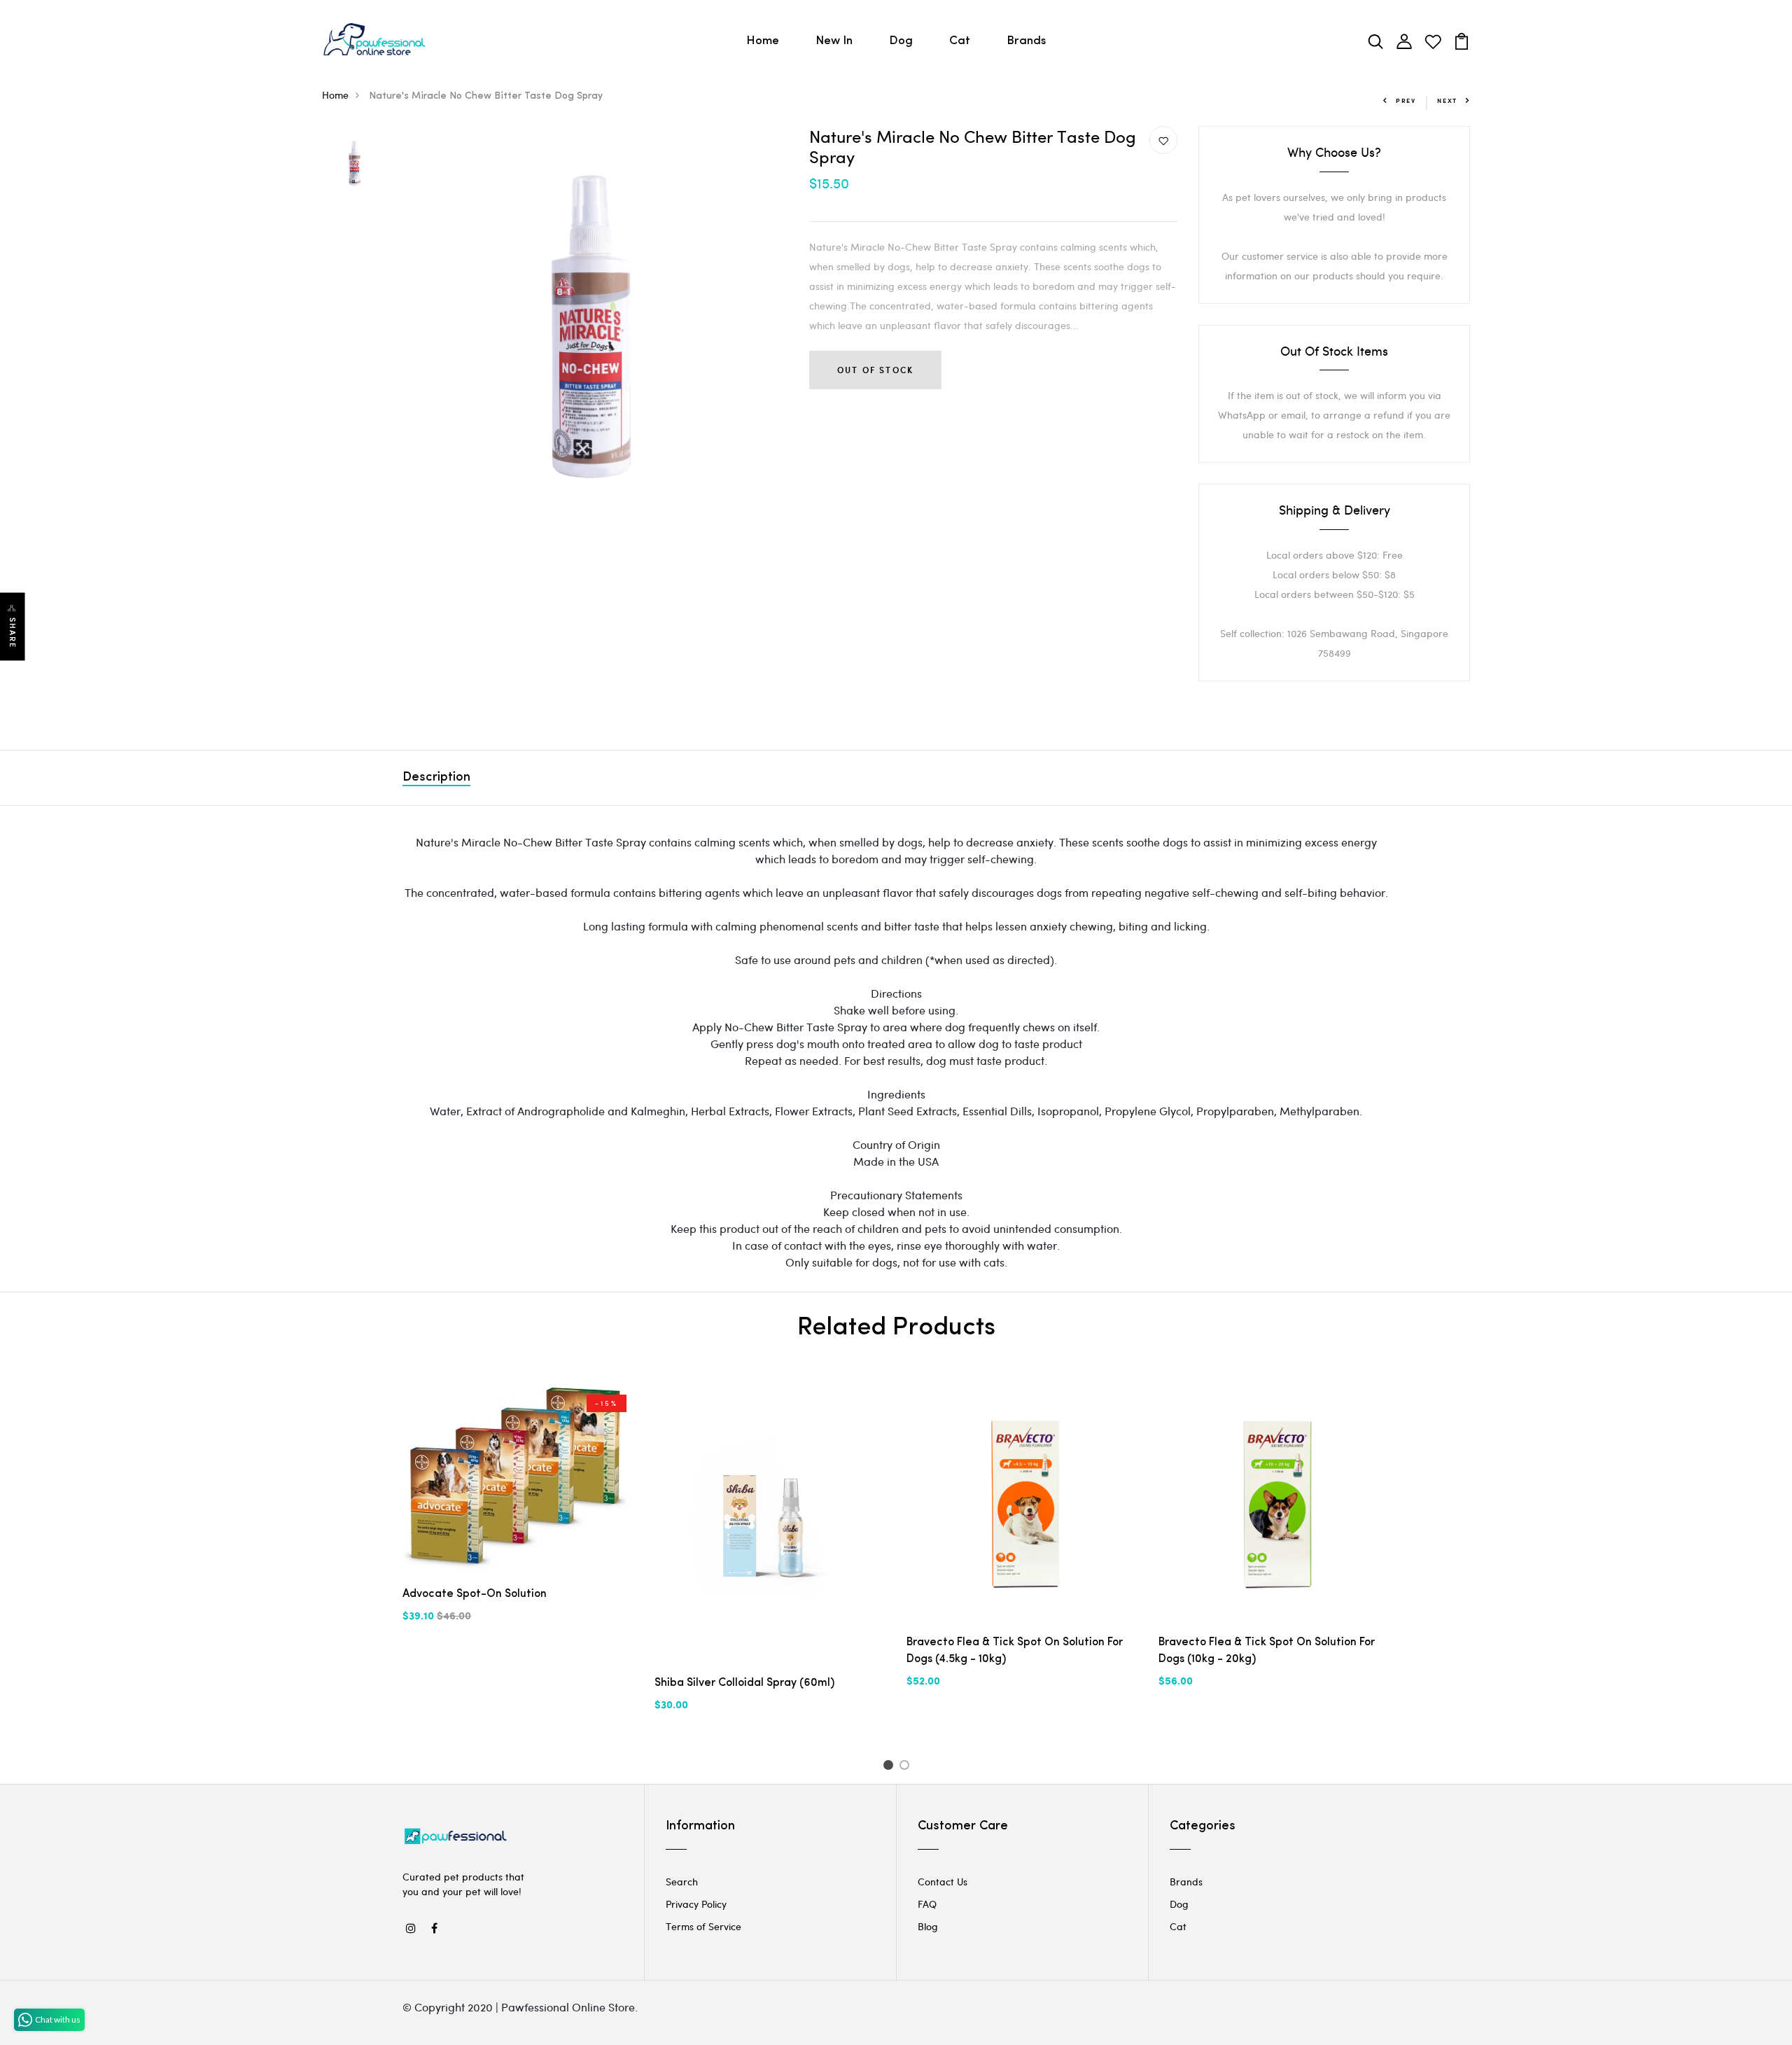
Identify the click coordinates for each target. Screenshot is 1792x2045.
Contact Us (943, 1882)
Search (682, 1882)
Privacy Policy (696, 1904)
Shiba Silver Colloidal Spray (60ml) (744, 1683)
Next (1447, 100)
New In (834, 41)
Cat (960, 41)
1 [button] (890, 1767)
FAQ (927, 1904)
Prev (1406, 100)
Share (13, 633)
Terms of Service (703, 1926)
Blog (928, 1926)
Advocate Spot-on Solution (475, 1594)
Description (436, 778)
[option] (355, 163)
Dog (901, 41)
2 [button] (907, 1767)
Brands (1026, 41)
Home (763, 41)
